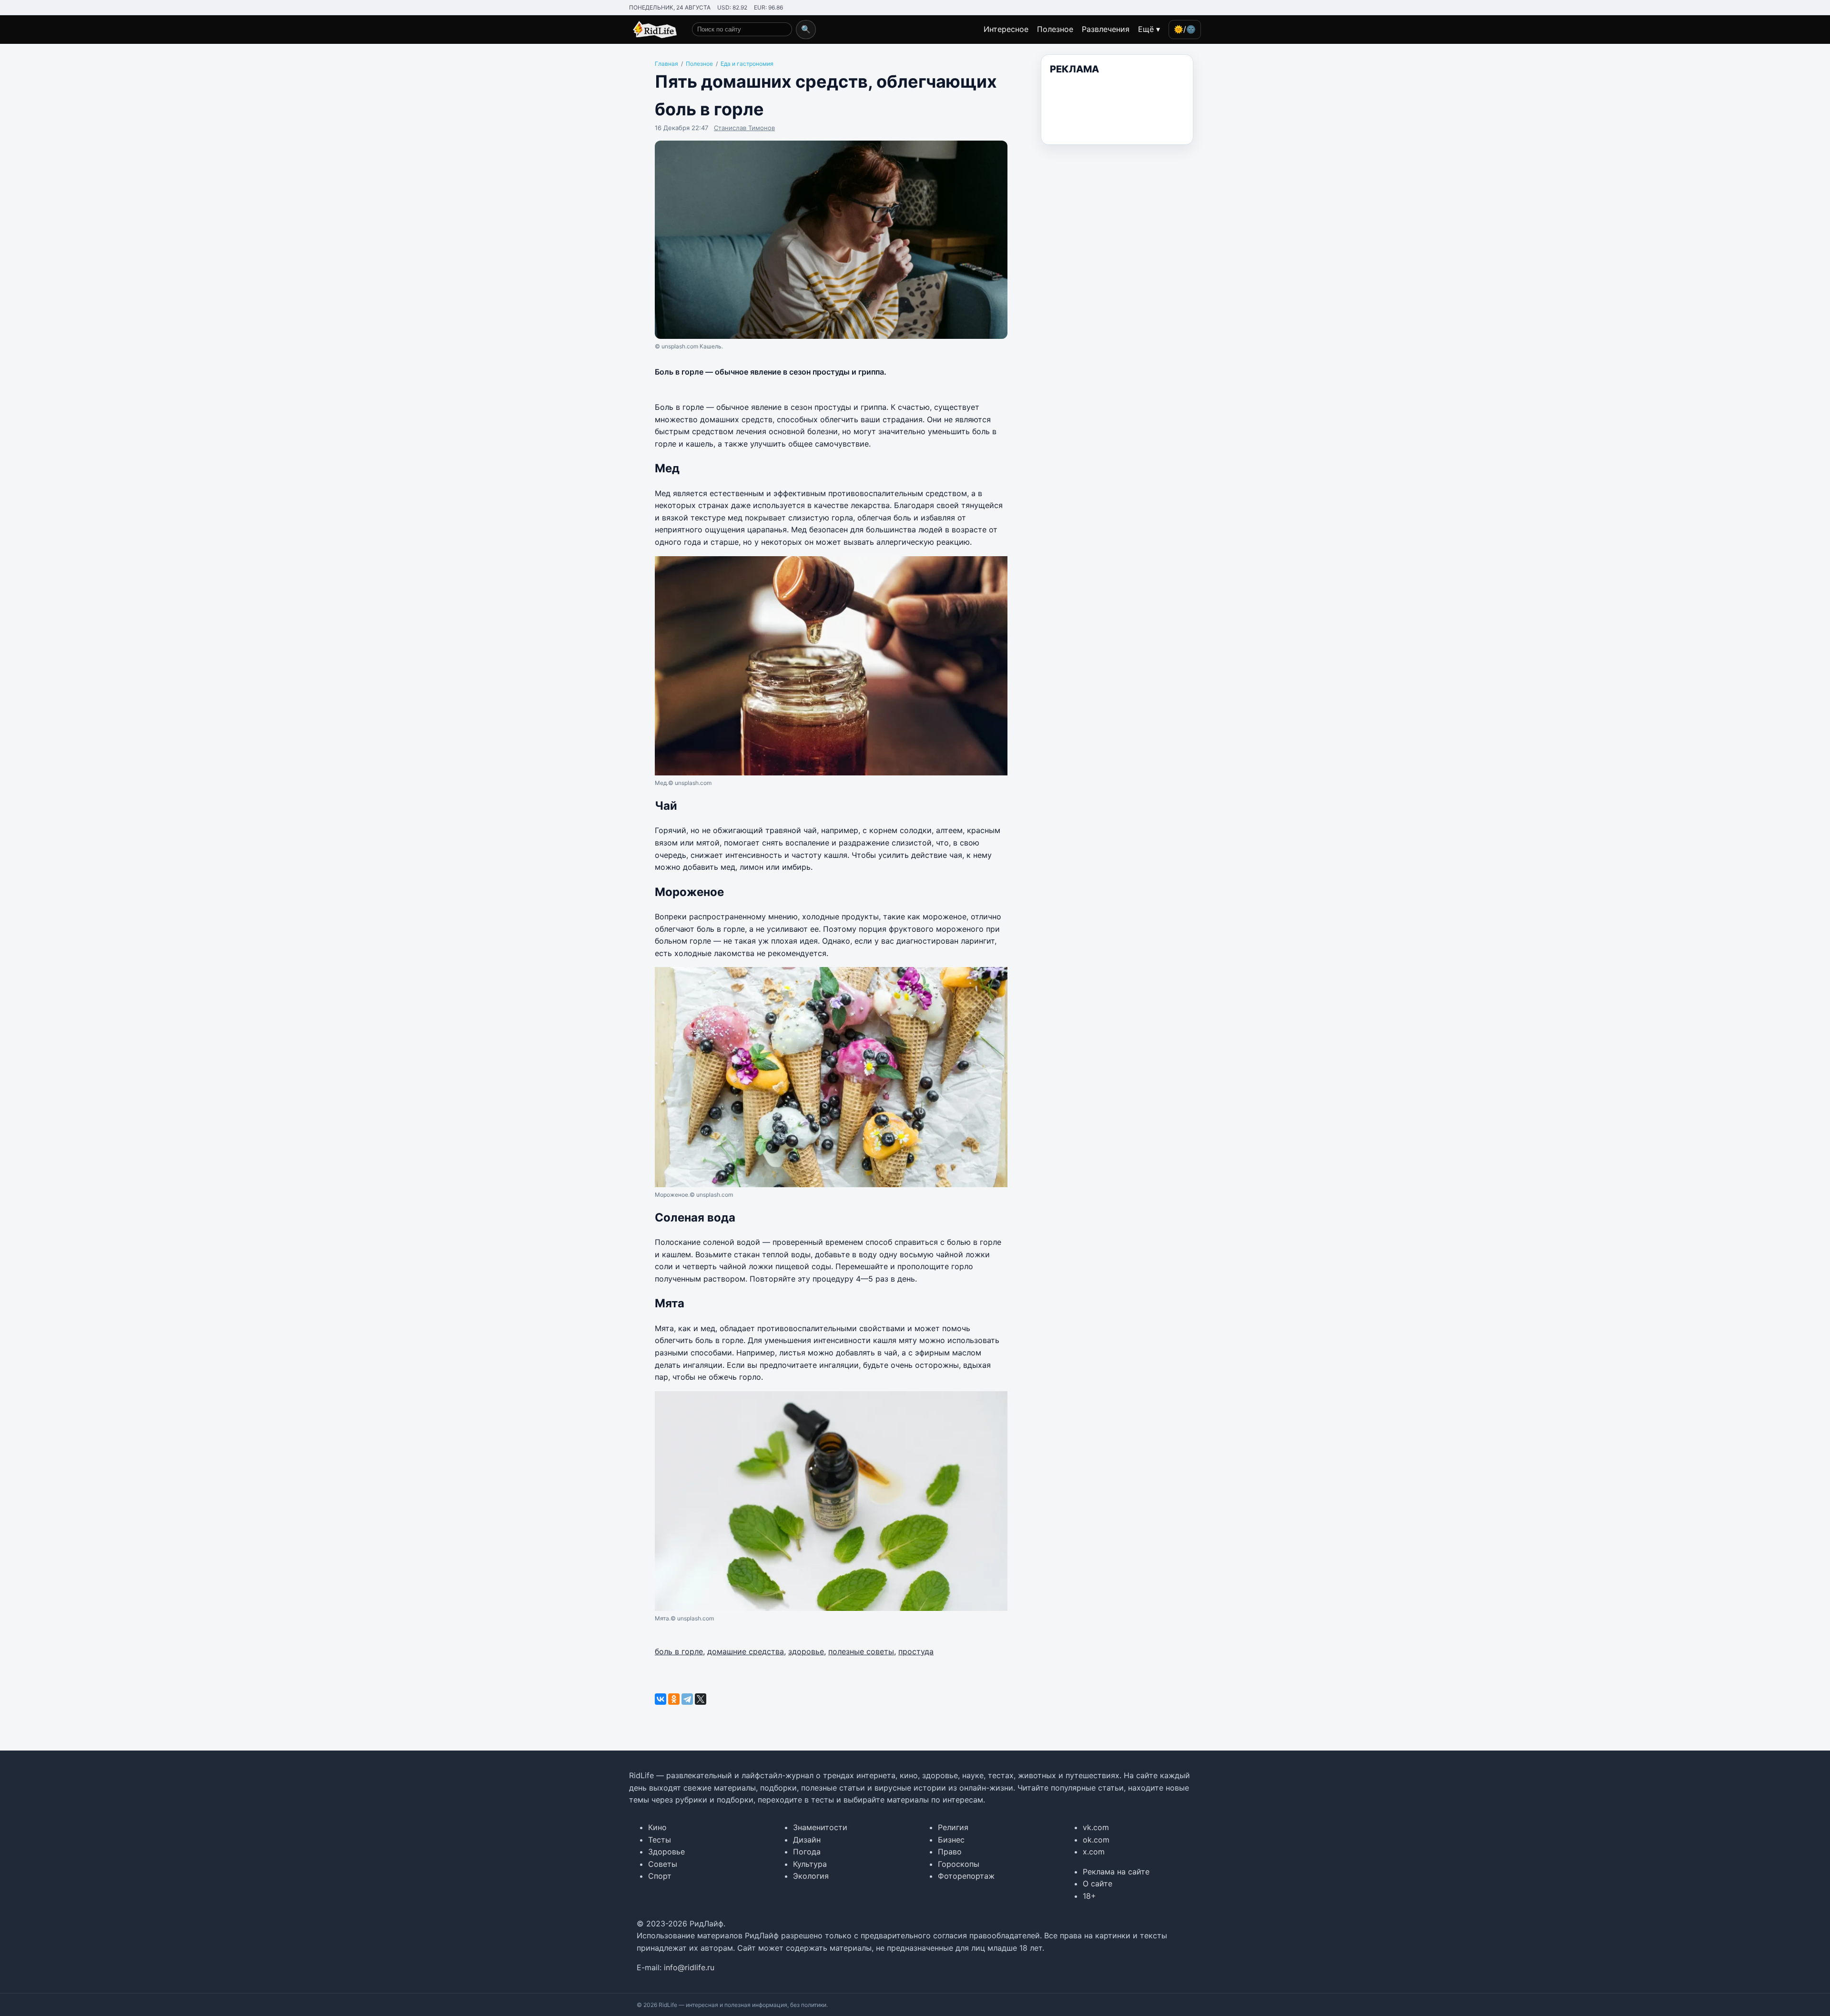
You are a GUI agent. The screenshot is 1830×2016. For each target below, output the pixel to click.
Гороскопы (959, 1864)
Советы (663, 1864)
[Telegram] (687, 1699)
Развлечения (1106, 29)
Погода (807, 1852)
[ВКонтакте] (661, 1699)
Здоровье (666, 1852)
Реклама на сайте (1116, 1872)
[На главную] (653, 30)
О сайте (1098, 1884)
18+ (1089, 1896)
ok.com (1096, 1840)
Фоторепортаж (966, 1876)
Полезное (1055, 29)
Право (950, 1852)
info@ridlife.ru (689, 1967)
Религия (953, 1827)
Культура (810, 1864)
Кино (657, 1827)
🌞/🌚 (1185, 29)
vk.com (1096, 1827)
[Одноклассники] (674, 1699)
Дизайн (807, 1840)
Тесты (660, 1840)
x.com (1094, 1852)
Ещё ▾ (1149, 29)
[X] (701, 1699)
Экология (811, 1876)
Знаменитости (820, 1827)
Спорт (660, 1876)
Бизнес (951, 1840)
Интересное (1006, 29)
